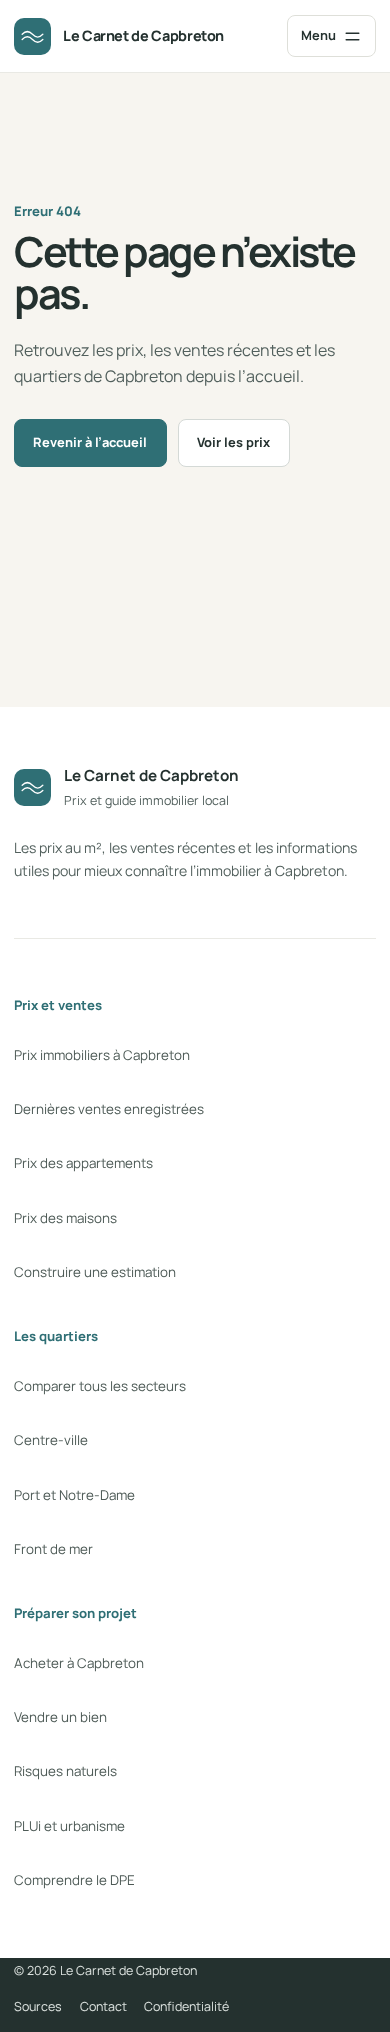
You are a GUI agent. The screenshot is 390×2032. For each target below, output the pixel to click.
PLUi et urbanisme (69, 1826)
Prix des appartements (83, 1163)
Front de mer (53, 1549)
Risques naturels (65, 1771)
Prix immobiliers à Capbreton (102, 1055)
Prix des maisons (65, 1218)
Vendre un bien (60, 1717)
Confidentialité (186, 2006)
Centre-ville (51, 1440)
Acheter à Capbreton (79, 1663)
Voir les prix (233, 442)
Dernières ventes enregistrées (109, 1109)
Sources (38, 2006)
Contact (103, 2006)
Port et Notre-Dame (74, 1495)
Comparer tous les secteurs (100, 1386)
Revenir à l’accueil (90, 442)
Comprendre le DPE (74, 1880)
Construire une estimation (95, 1272)
